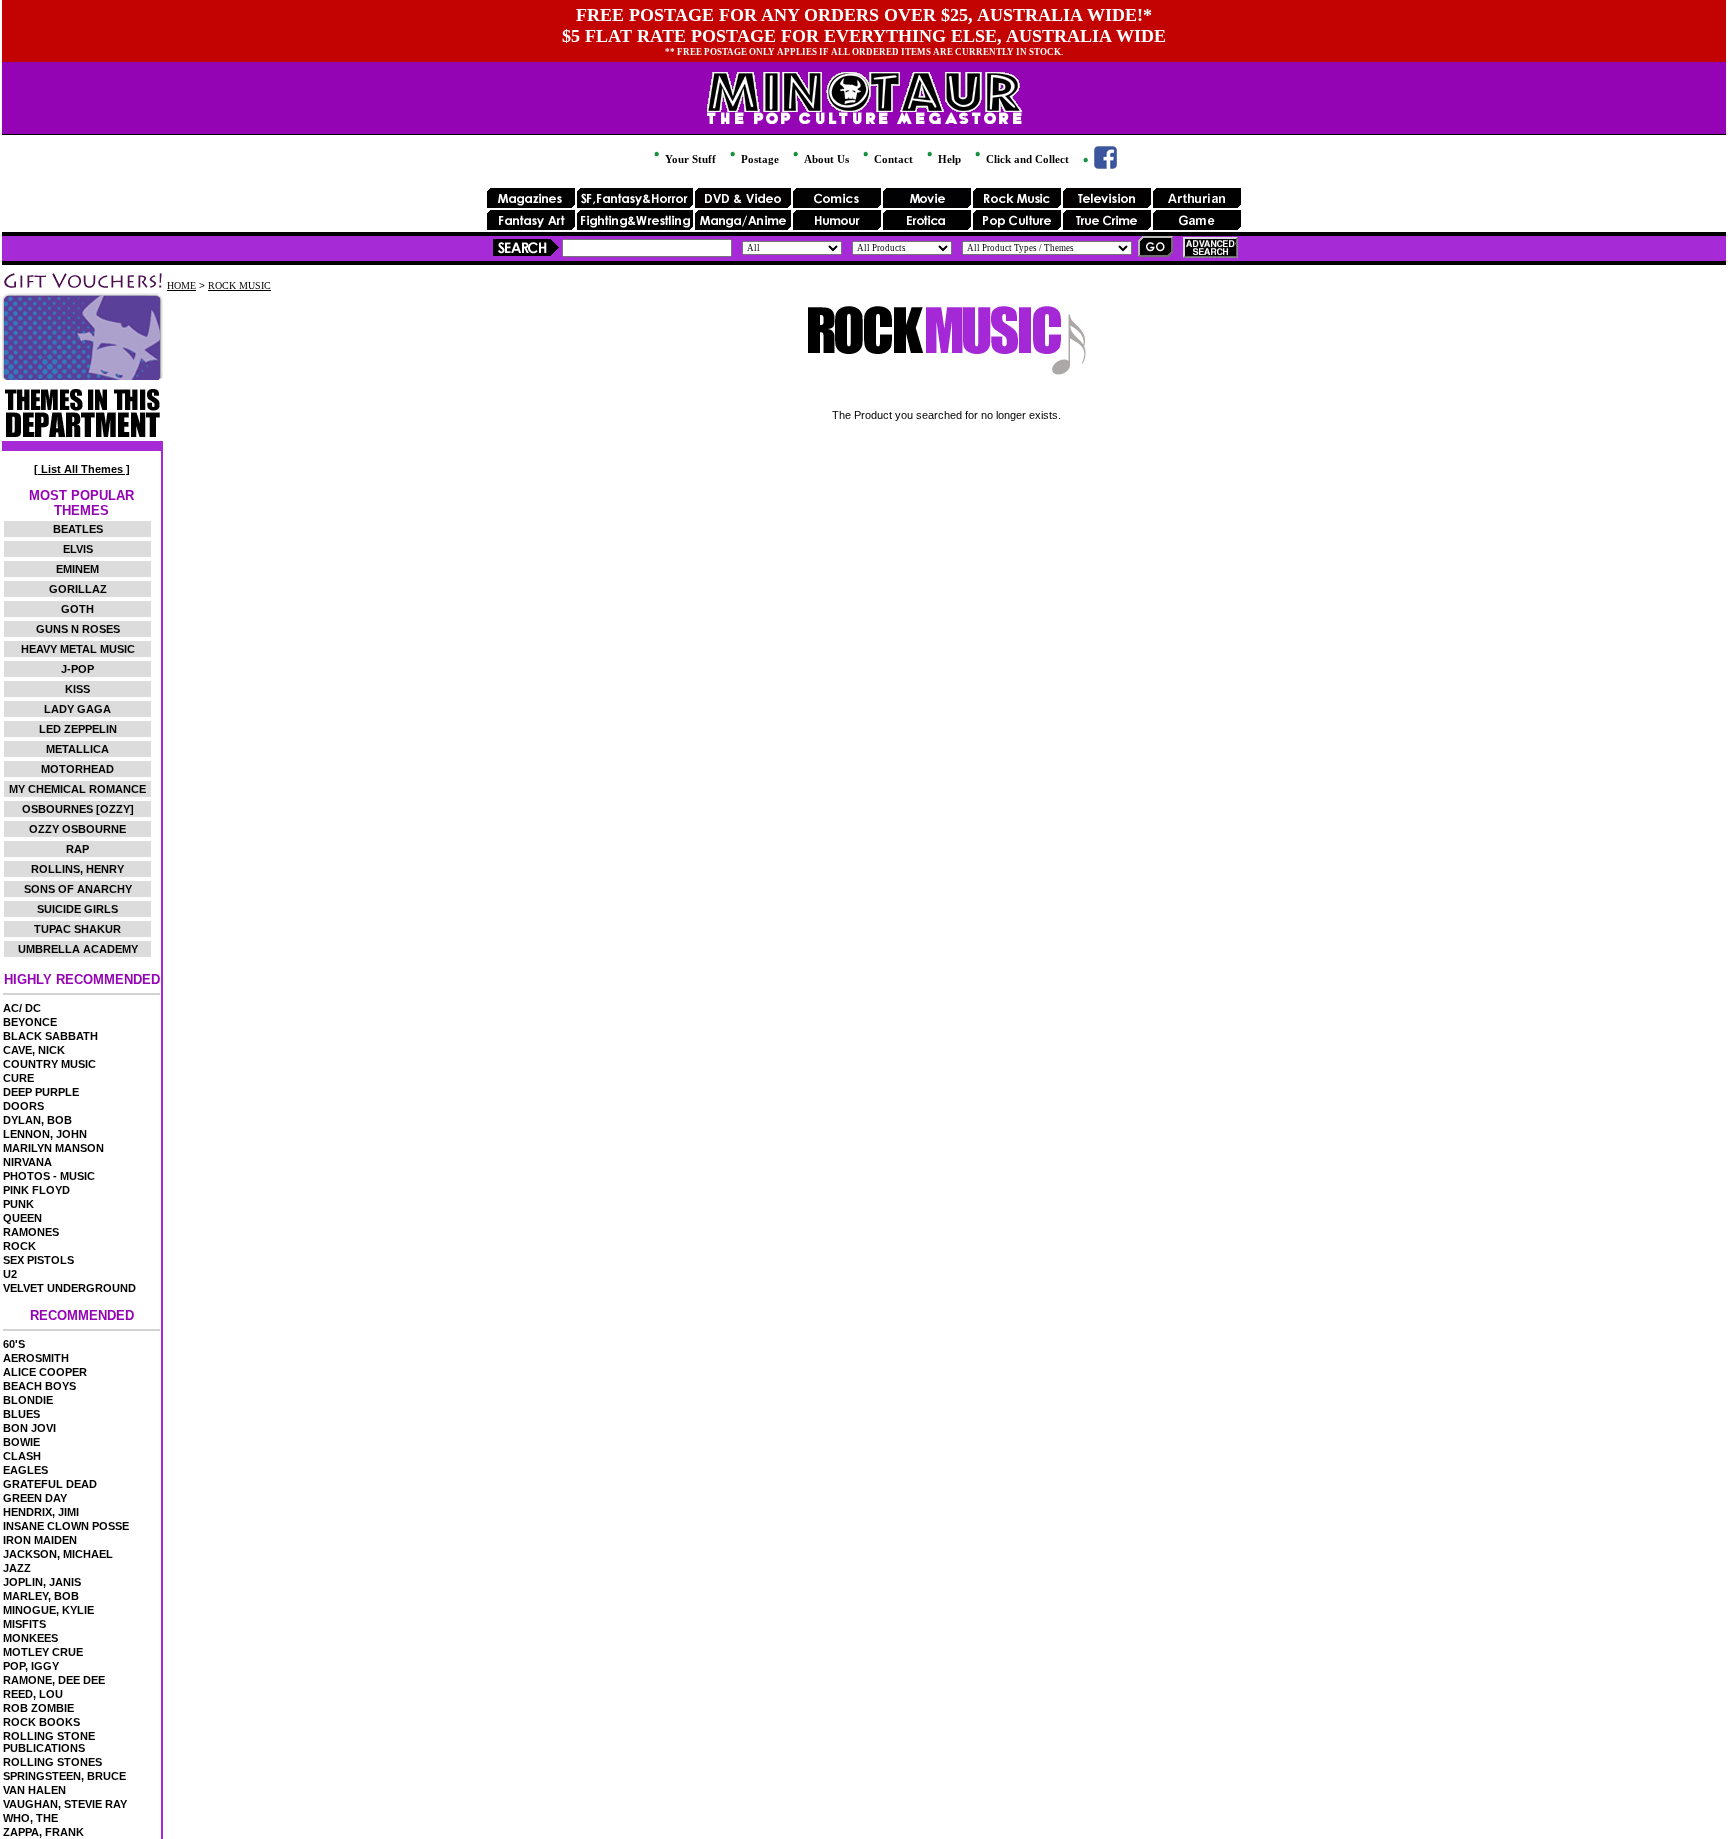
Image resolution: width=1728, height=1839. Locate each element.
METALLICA (77, 749)
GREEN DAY (35, 1498)
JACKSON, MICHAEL (58, 1554)
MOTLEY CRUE (43, 1652)
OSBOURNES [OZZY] (78, 809)
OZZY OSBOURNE (77, 829)
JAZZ (17, 1568)
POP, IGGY (31, 1666)
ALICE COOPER (45, 1372)
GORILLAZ (78, 589)
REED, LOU (33, 1694)
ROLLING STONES (52, 1762)
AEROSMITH (36, 1358)
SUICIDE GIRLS (77, 909)
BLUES (21, 1414)
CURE (18, 1078)
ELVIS (78, 549)
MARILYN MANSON (53, 1148)
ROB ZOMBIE (38, 1708)
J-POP (77, 669)
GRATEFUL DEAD (50, 1484)
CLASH (22, 1456)
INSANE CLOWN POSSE (66, 1526)
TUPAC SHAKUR (77, 929)
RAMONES (31, 1232)
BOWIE (21, 1442)
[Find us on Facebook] (1098, 165)
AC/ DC (22, 1008)
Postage (758, 159)
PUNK (18, 1204)
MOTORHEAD (77, 769)
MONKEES (30, 1638)
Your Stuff (689, 159)
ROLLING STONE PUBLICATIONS (49, 1742)
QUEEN (22, 1218)
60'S (14, 1344)
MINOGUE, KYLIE (48, 1610)
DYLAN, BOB (37, 1120)
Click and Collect (1026, 159)
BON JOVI (29, 1428)
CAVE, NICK (34, 1050)
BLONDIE (28, 1400)
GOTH (77, 609)
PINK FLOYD (36, 1190)
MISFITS (24, 1624)
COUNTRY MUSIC (49, 1064)
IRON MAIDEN (40, 1540)
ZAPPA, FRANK (43, 1832)
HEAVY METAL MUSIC (78, 649)
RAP (77, 849)
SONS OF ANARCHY (78, 889)
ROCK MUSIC (239, 285)
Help (948, 159)
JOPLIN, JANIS (42, 1582)
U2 (10, 1274)
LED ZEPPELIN (78, 729)
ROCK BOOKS (41, 1722)
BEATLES (78, 529)
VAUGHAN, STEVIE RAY (65, 1804)
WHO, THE (30, 1818)
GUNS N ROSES (78, 629)
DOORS (23, 1106)
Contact (892, 159)
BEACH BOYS (39, 1386)
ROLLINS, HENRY (77, 869)
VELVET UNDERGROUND (69, 1288)
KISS (77, 689)
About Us (825, 159)
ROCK (19, 1246)
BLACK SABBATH (50, 1036)
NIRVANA (27, 1162)
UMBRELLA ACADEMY (78, 949)
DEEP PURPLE (41, 1092)
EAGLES (25, 1470)
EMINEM (77, 569)
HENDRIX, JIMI (41, 1512)
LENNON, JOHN (45, 1134)
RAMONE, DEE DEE (54, 1680)
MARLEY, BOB (41, 1596)
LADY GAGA (77, 709)
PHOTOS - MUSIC (49, 1176)
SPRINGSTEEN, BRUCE (64, 1776)
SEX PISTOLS (38, 1260)
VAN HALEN (34, 1790)
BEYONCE (30, 1022)
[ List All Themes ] (82, 469)
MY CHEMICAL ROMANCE (77, 789)
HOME (181, 285)
